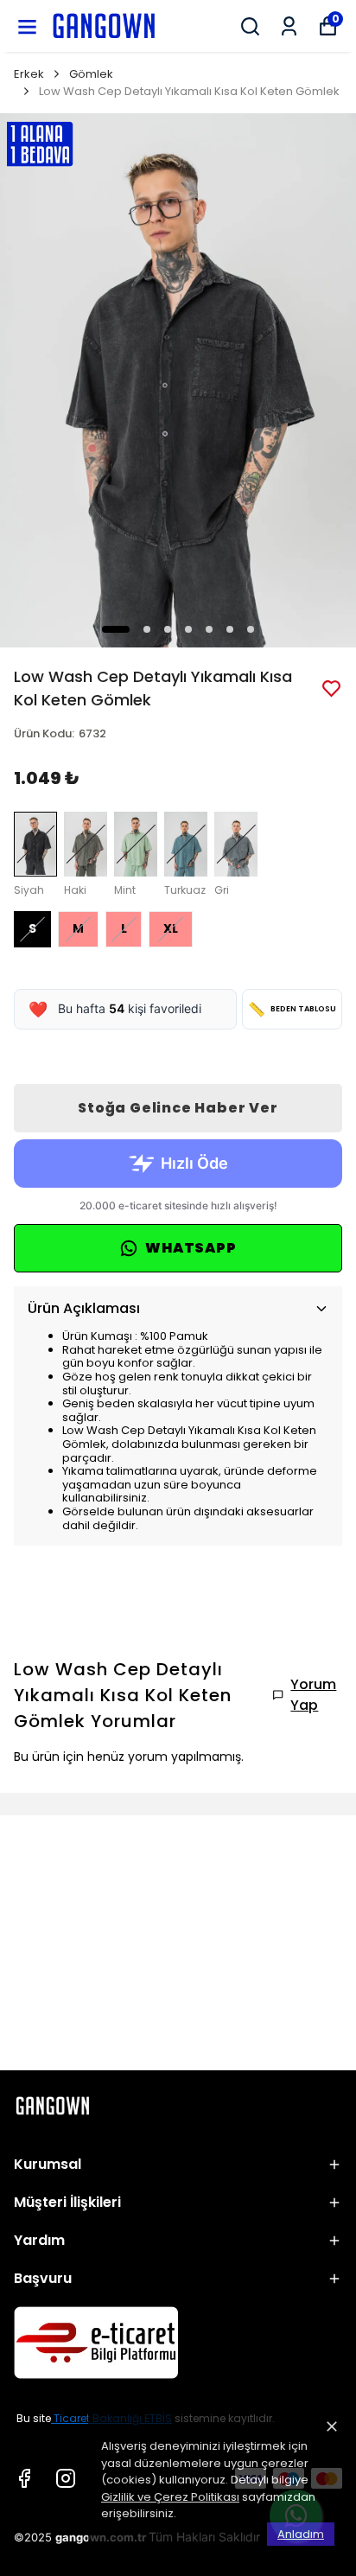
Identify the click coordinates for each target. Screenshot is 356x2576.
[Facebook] (24, 2478)
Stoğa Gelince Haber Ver (178, 1108)
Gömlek (91, 74)
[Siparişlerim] (289, 26)
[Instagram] (66, 2478)
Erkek (29, 74)
